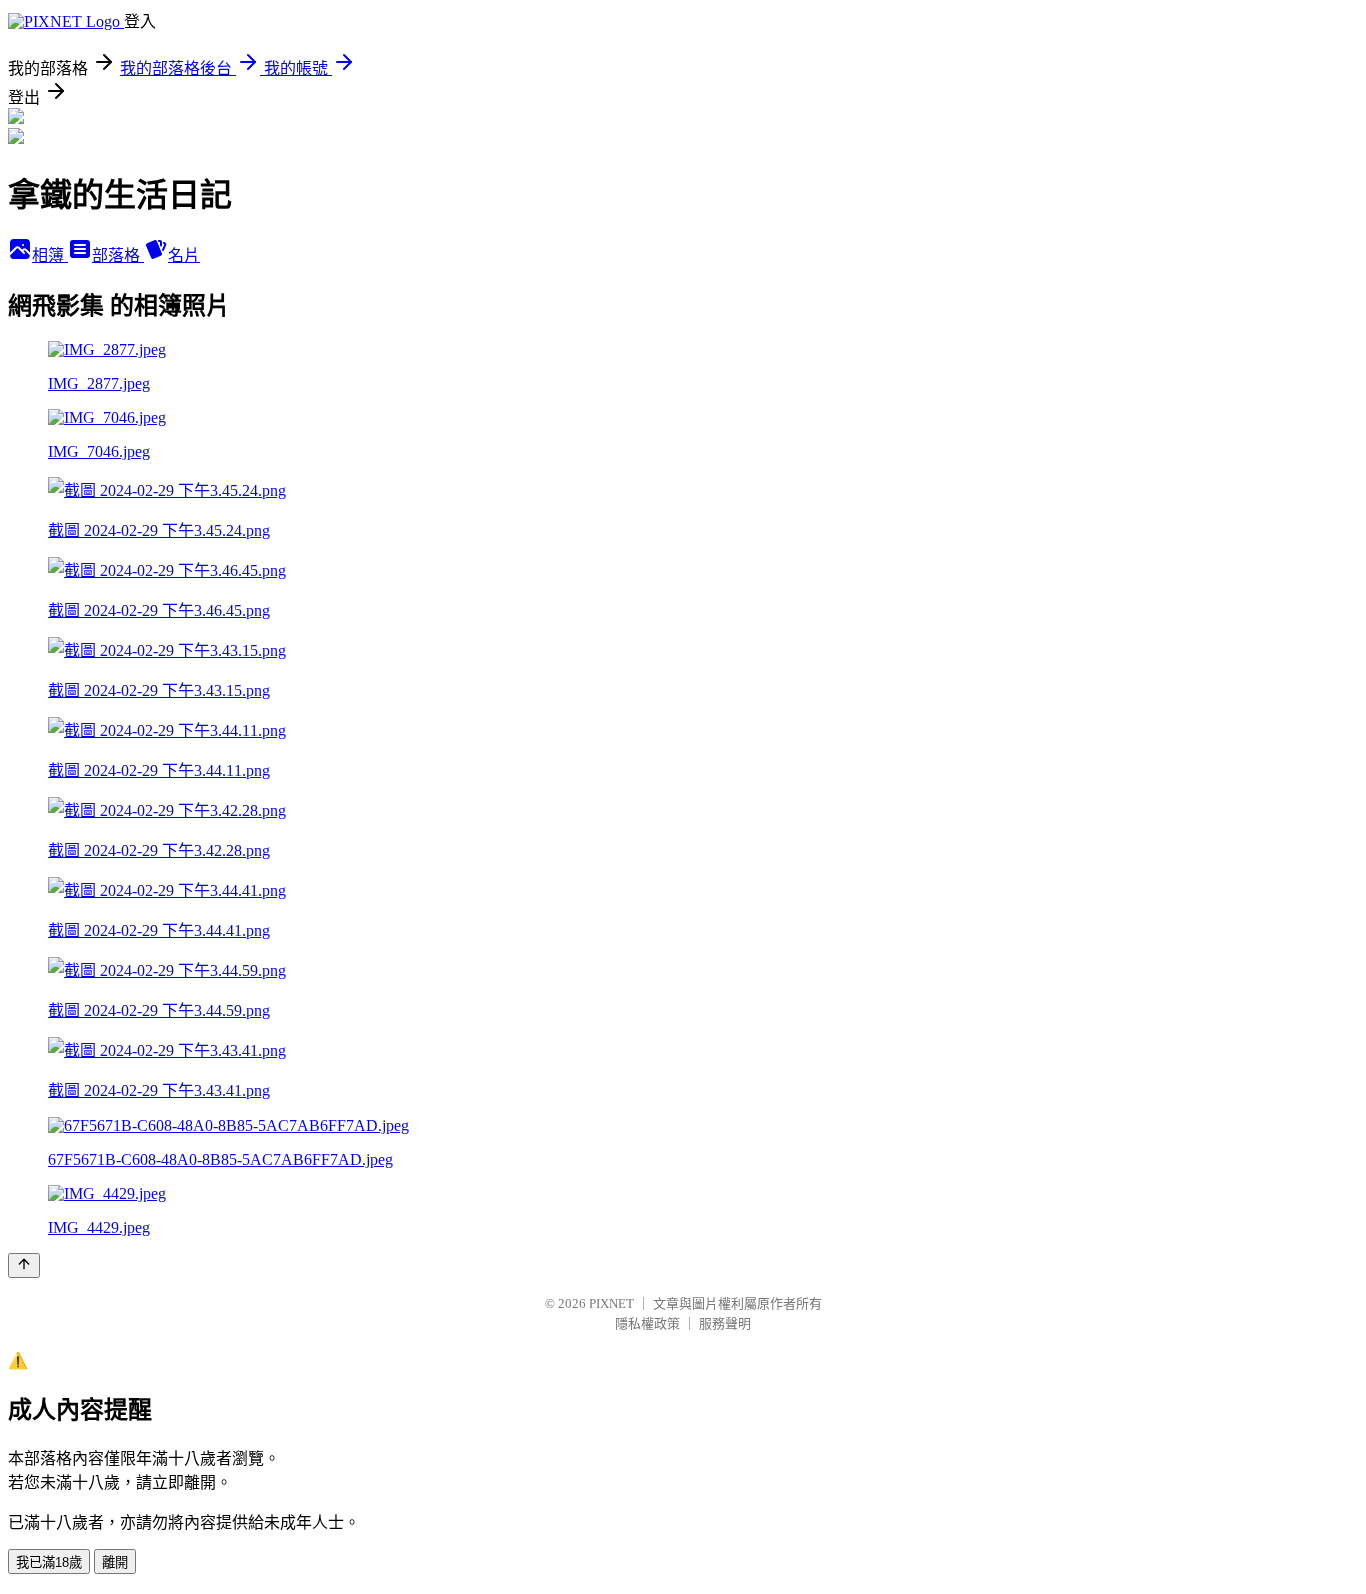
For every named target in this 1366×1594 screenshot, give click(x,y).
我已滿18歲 (49, 1562)
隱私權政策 (647, 1323)
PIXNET (611, 1303)
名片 (184, 255)
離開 (115, 1562)
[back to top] (24, 1265)
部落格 (118, 255)
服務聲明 (725, 1323)
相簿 (50, 255)
